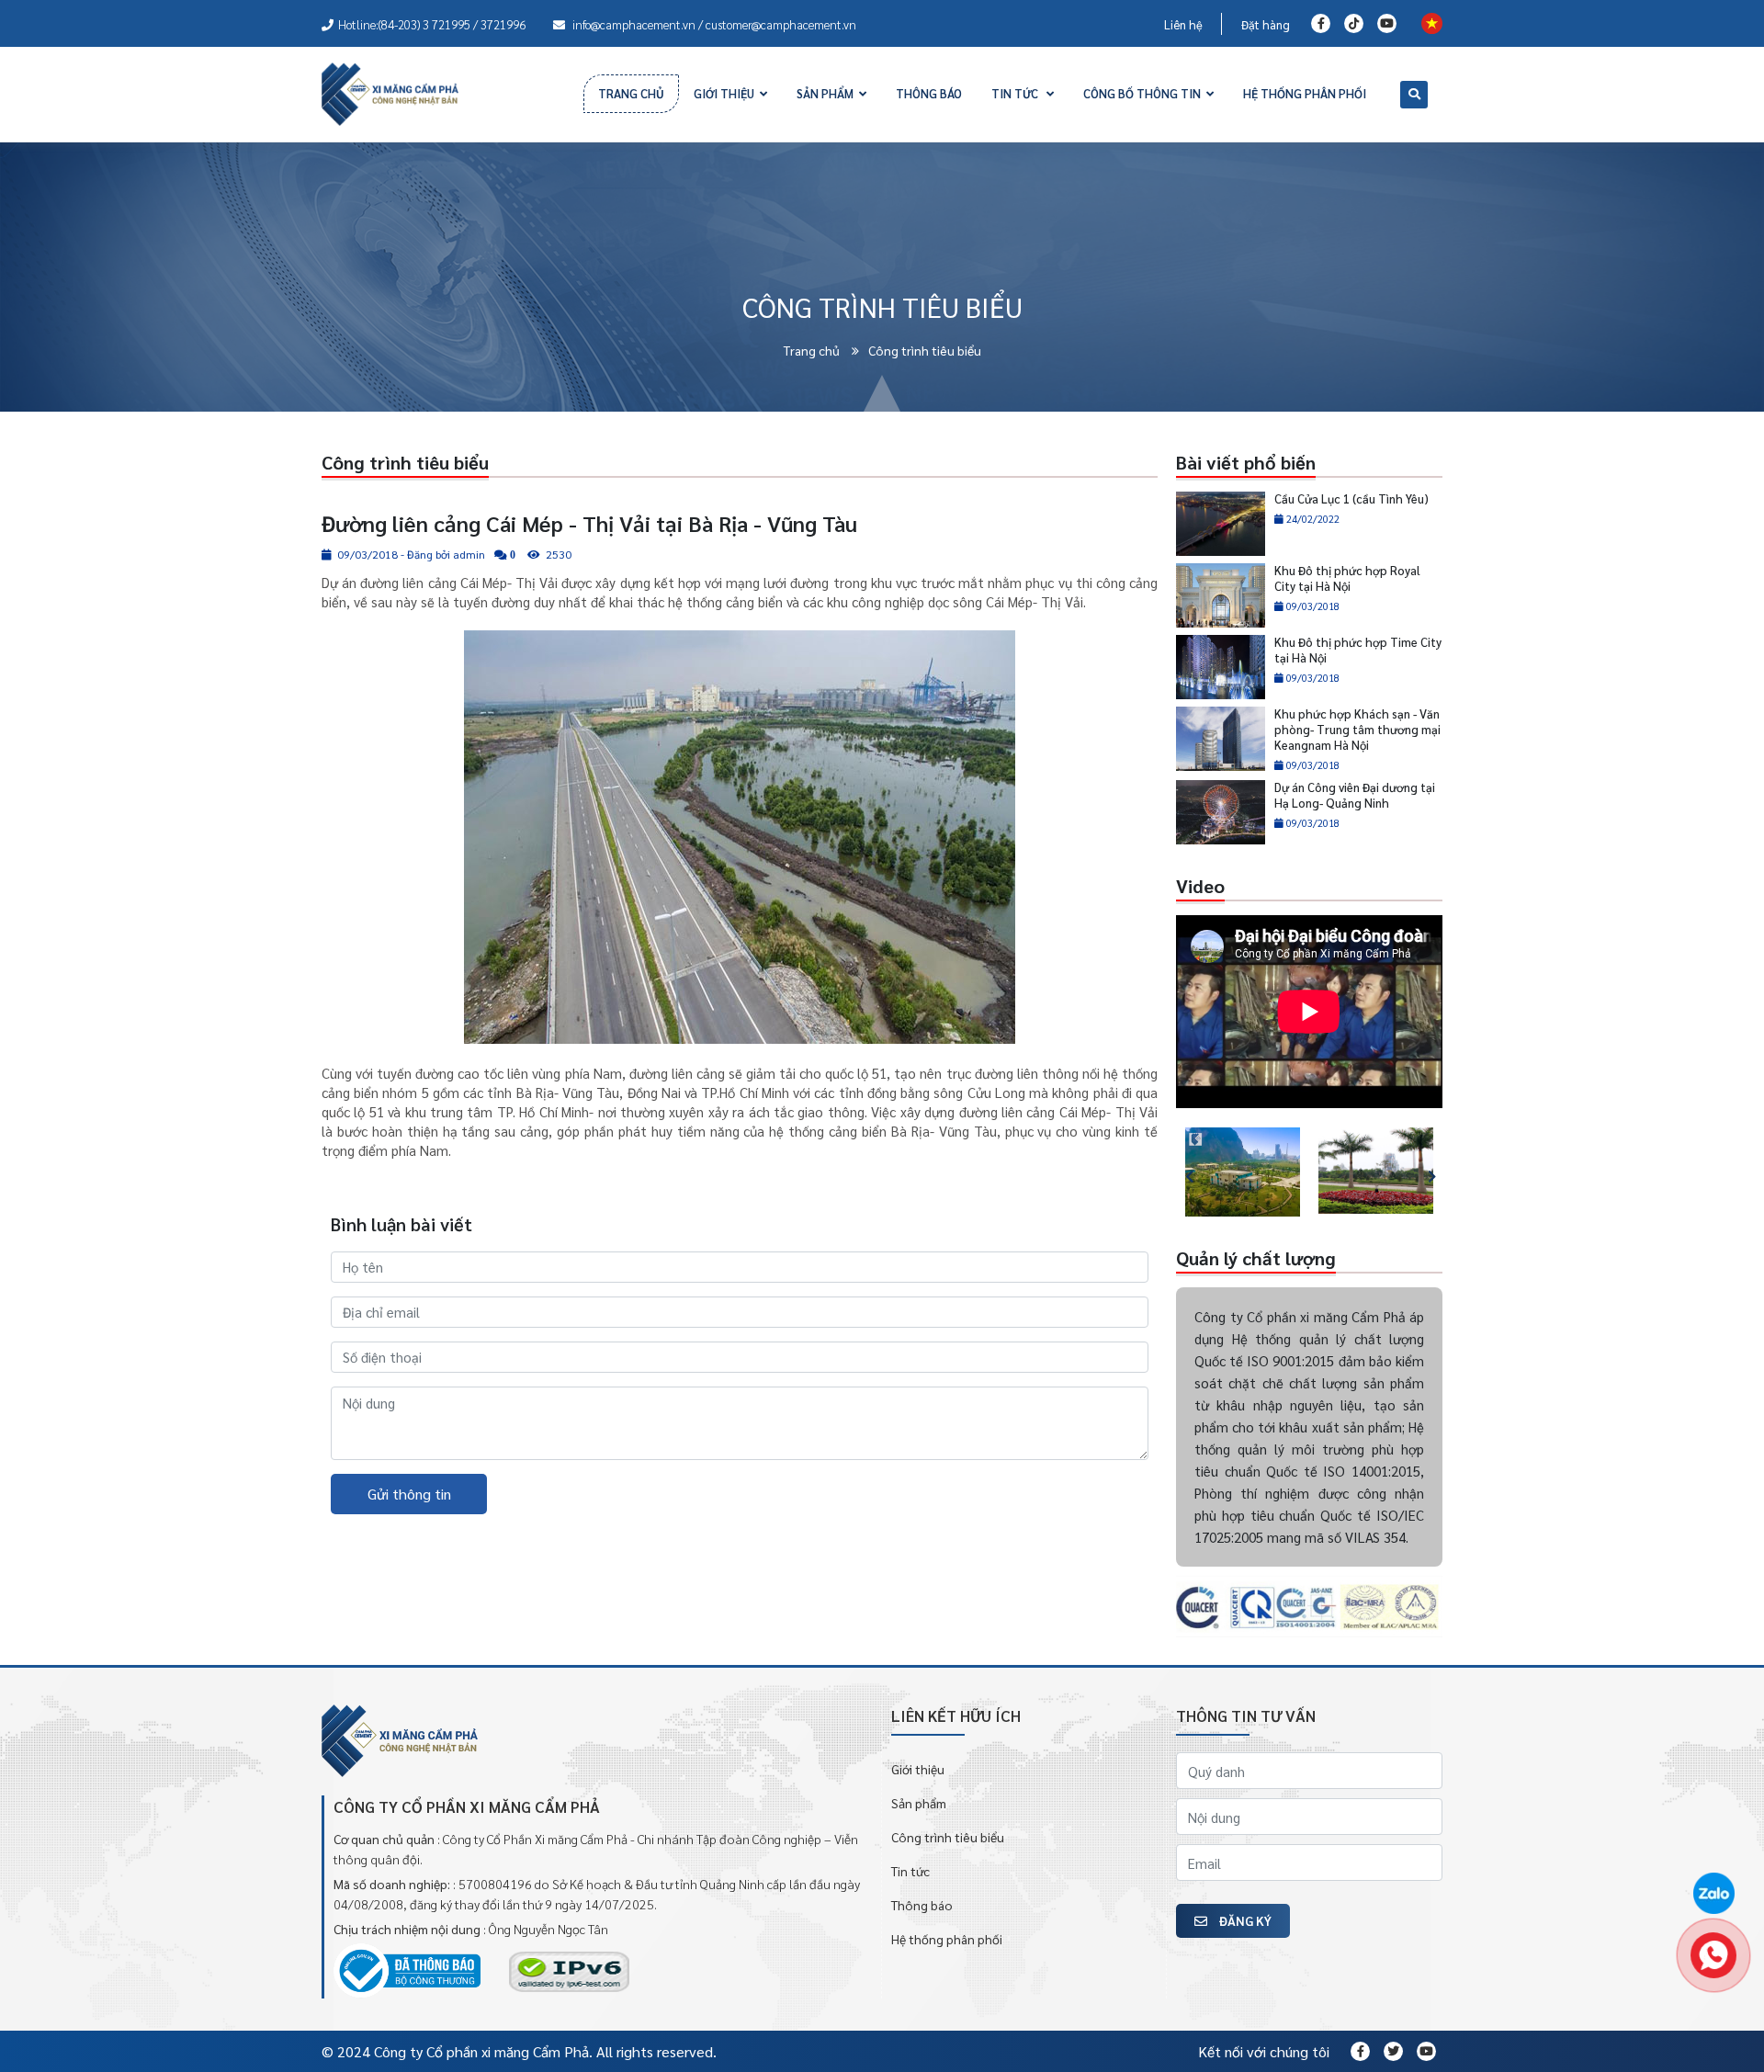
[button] (1180, 1172)
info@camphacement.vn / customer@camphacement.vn (713, 24)
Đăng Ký (1244, 1920)
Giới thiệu (918, 1769)
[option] (1243, 1172)
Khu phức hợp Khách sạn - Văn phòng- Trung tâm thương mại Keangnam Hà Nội (1357, 729)
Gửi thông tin (409, 1494)
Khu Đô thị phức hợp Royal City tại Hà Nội (1347, 578)
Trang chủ (813, 350)
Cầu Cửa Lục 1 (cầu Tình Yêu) (1351, 498)
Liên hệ (1183, 24)
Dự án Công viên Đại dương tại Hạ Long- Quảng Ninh (1355, 795)
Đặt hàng (1266, 24)
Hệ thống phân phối (947, 1939)
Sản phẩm (919, 1803)
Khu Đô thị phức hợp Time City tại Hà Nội (1358, 650)
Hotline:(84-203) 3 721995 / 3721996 (432, 24)
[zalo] (1713, 1895)
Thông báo (922, 1905)
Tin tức (910, 1871)
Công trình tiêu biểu (948, 1837)
